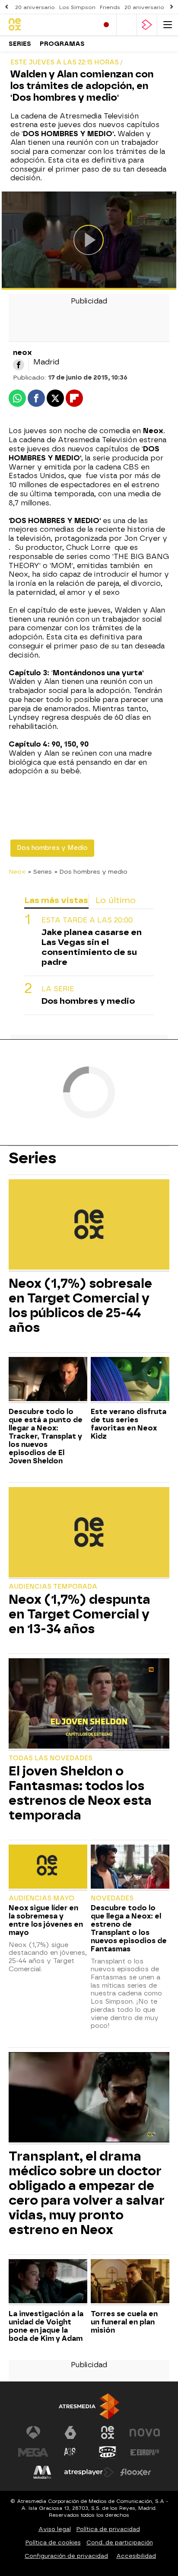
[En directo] (106, 25)
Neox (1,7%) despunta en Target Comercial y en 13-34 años (79, 1614)
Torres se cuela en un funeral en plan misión (124, 2322)
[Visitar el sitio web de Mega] (33, 2452)
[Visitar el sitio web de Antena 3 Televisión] (33, 2432)
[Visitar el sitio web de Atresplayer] (89, 2472)
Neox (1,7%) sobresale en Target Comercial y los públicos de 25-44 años (80, 1306)
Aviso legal (55, 2529)
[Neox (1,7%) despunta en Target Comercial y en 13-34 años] (89, 1533)
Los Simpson (77, 7)
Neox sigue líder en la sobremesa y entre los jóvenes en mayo (46, 1920)
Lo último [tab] (116, 900)
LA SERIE (58, 989)
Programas (62, 44)
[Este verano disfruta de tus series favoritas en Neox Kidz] (130, 1380)
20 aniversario (35, 7)
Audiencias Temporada (53, 1587)
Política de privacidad (108, 2529)
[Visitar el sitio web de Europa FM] (145, 2452)
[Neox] (45, 25)
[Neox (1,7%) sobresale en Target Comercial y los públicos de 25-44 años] (89, 1226)
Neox (17, 871)
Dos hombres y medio (88, 1001)
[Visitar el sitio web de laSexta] (70, 2432)
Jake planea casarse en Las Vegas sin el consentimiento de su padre (92, 947)
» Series (40, 871)
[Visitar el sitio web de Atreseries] (70, 2452)
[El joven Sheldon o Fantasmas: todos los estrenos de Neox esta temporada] (89, 1705)
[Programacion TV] (127, 25)
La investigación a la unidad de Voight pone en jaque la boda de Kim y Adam (46, 2326)
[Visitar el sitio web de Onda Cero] (108, 2452)
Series (20, 44)
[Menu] (168, 25)
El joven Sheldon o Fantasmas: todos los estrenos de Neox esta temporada (80, 1793)
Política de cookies (53, 2542)
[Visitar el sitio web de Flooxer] (136, 2472)
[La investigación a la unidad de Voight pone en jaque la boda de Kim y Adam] (48, 2282)
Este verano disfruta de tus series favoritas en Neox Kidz (129, 1424)
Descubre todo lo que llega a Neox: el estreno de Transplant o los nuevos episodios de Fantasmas (129, 1928)
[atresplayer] (147, 25)
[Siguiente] (172, 7)
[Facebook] (19, 365)
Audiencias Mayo (41, 1898)
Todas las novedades (51, 1758)
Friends (110, 7)
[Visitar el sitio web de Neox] (108, 2432)
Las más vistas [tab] (56, 900)
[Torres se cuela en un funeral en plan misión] (130, 2282)
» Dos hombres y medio (91, 871)
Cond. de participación (120, 2542)
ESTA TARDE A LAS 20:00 (87, 920)
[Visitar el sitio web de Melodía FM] (42, 2472)
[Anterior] (6, 7)
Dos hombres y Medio (52, 848)
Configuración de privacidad (66, 2556)
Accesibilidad (136, 2556)
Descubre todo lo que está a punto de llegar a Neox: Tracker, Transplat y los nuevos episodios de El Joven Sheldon (46, 1436)
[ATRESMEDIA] (89, 2406)
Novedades (112, 1898)
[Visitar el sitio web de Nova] (145, 2432)
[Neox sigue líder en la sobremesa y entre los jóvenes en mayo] (48, 1868)
